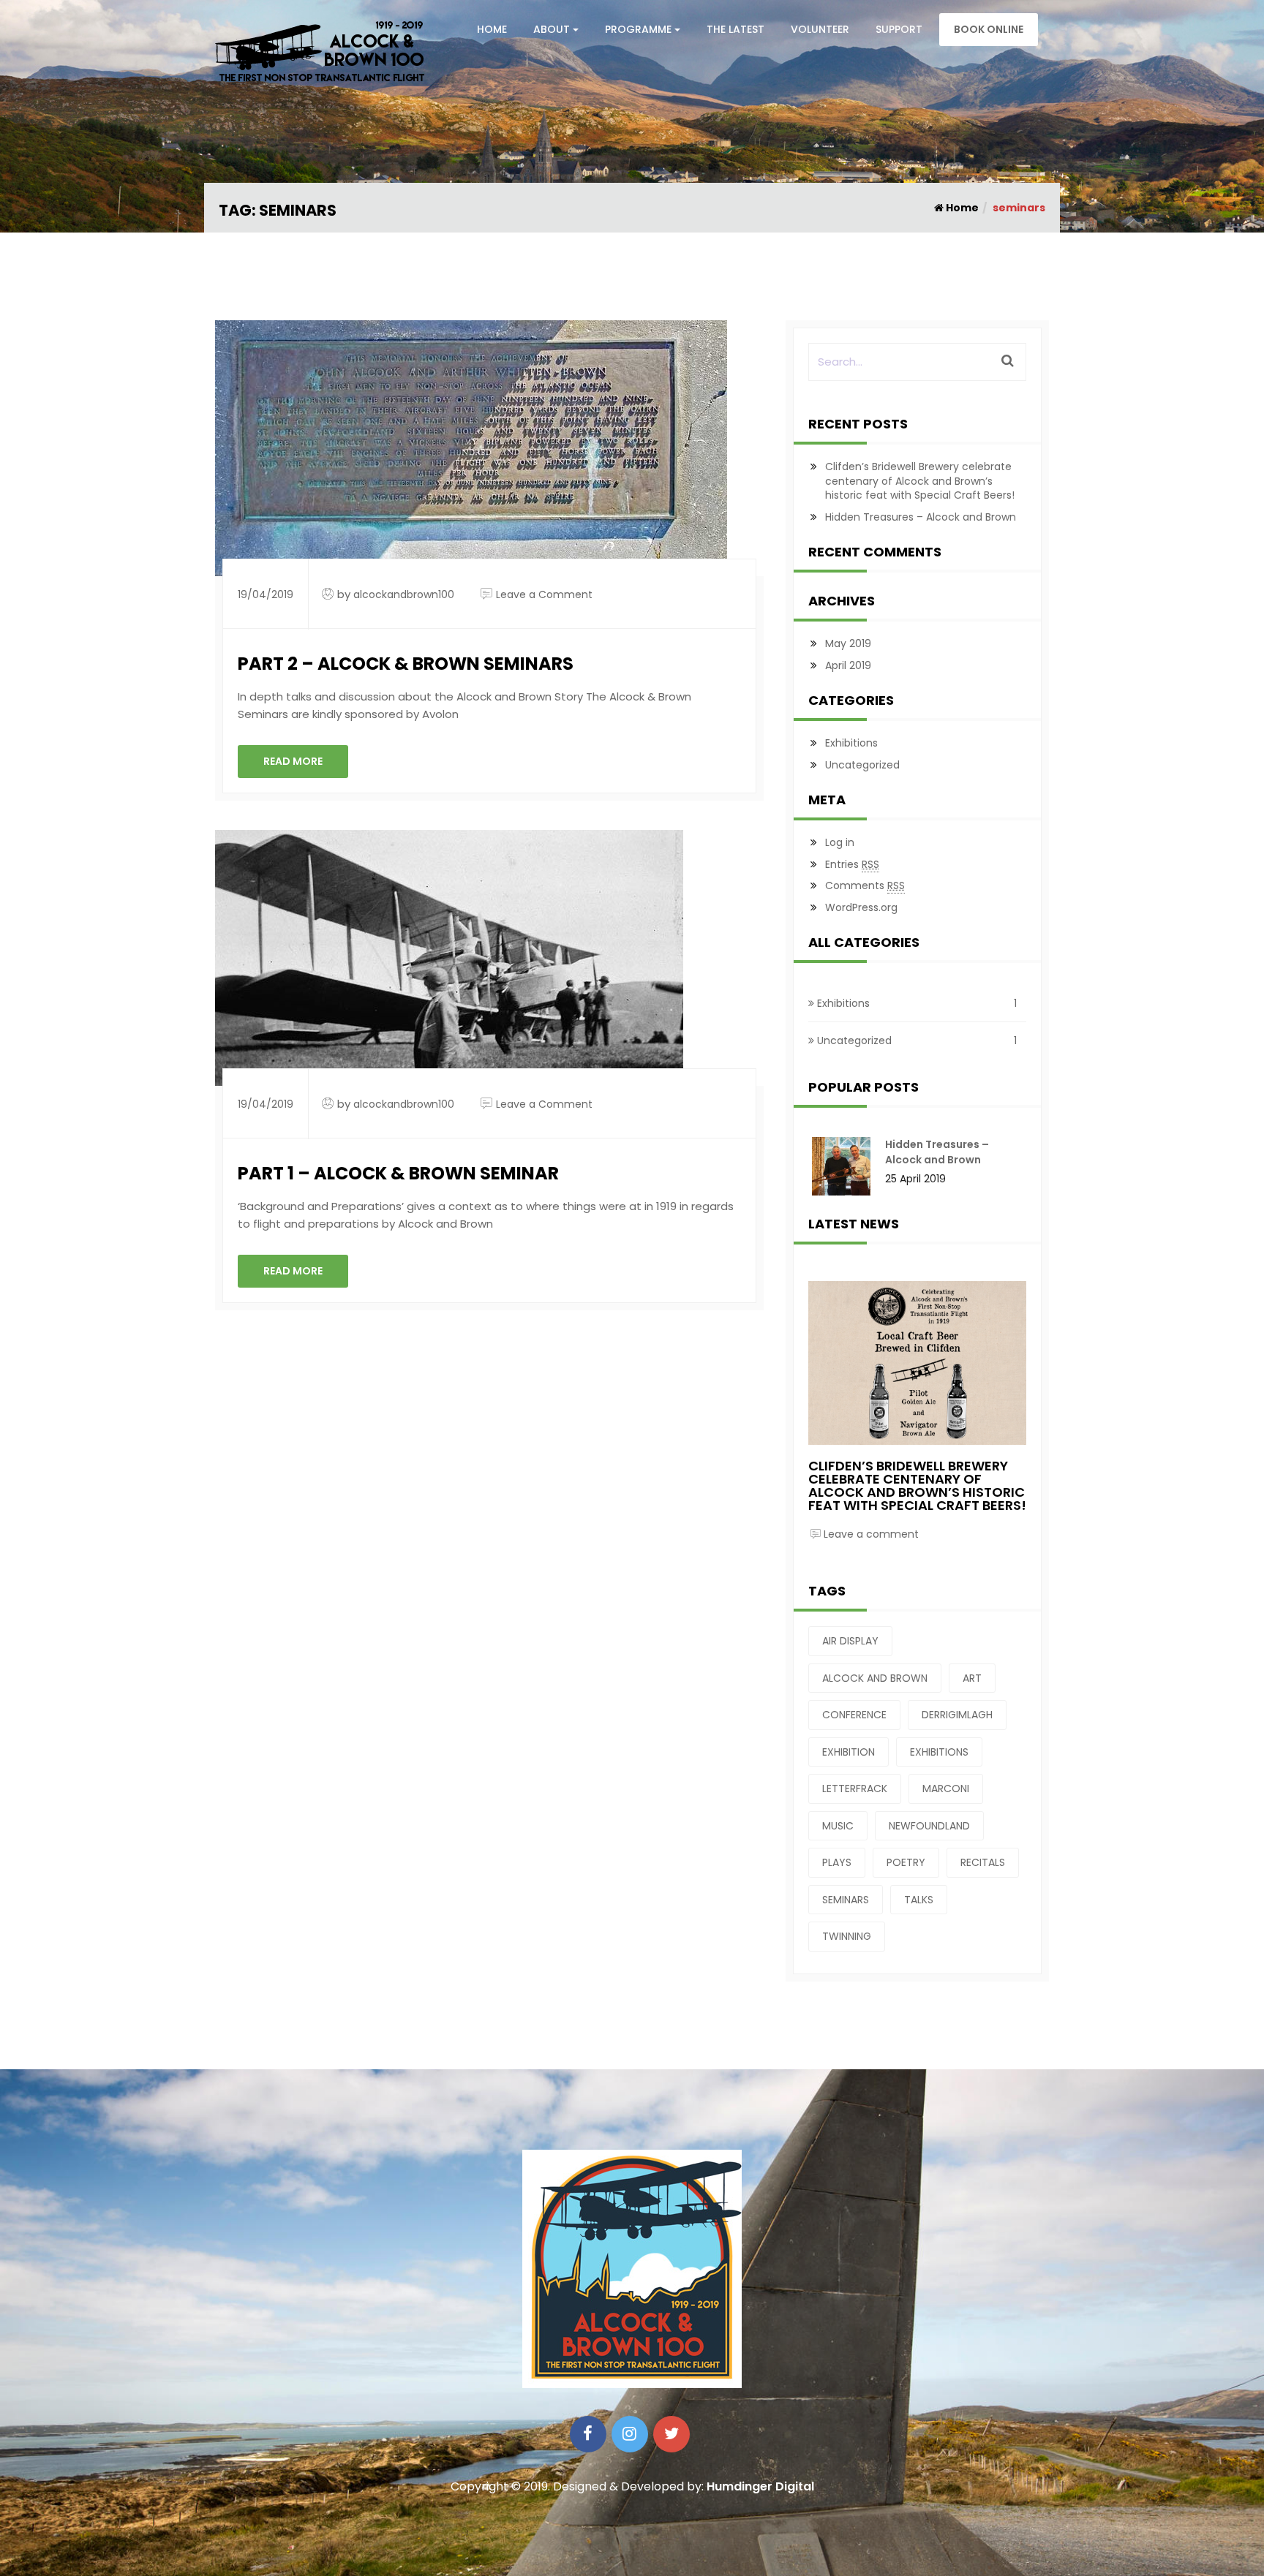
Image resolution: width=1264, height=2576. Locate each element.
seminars (846, 1900)
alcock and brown (875, 1678)
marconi (946, 1789)
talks (919, 1900)
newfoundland (929, 1826)
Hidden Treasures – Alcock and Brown (921, 517)
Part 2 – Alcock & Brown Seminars (406, 664)
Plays (837, 1862)
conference (854, 1715)
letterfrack (855, 1789)
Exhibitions (851, 743)
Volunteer (820, 29)
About (552, 29)
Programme (638, 29)
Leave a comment (871, 1534)
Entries (852, 864)
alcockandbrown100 (404, 594)
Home (492, 29)
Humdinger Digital (760, 2486)
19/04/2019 (266, 594)
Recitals (983, 1862)
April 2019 (848, 665)
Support (899, 29)
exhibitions (939, 1752)
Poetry (906, 1862)
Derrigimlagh (957, 1715)
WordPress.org (861, 907)
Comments (865, 885)
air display (850, 1641)
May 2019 (848, 643)
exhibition (849, 1752)
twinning (847, 1936)
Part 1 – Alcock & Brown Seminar (398, 1173)
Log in (840, 842)
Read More (293, 761)
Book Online (989, 29)
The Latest (736, 29)
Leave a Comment (544, 594)
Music (838, 1826)
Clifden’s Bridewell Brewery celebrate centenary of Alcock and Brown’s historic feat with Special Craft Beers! (920, 481)
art (972, 1678)
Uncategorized (862, 765)
